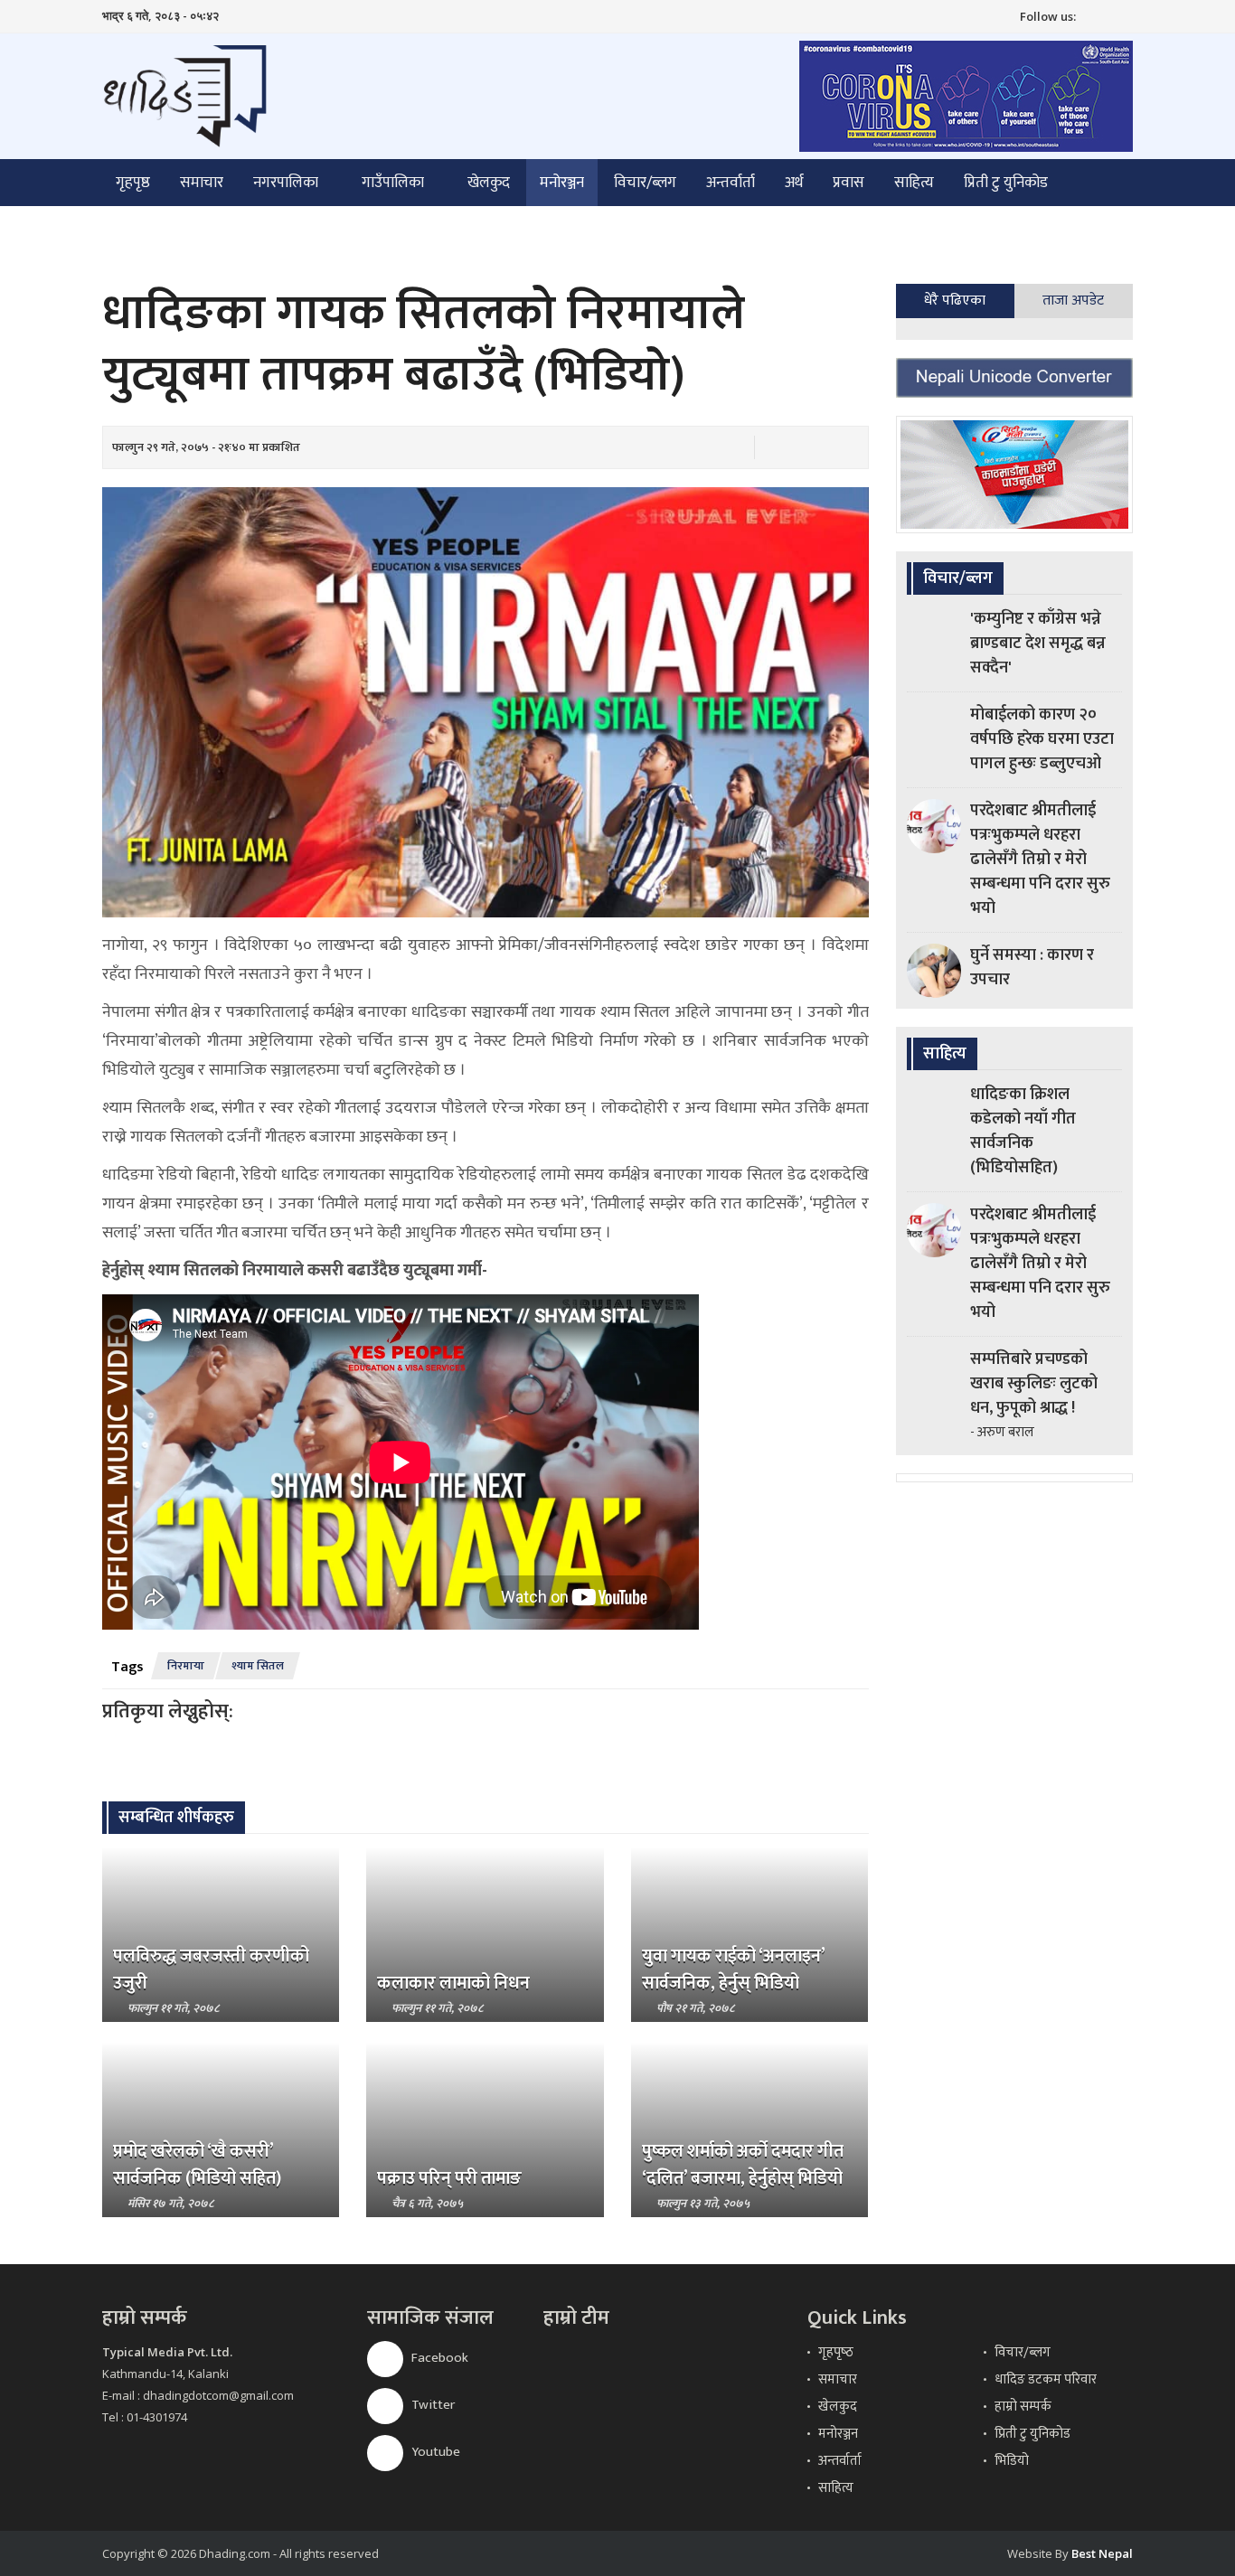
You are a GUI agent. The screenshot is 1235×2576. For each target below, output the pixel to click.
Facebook (438, 2358)
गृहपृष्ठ (133, 183)
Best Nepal (1102, 2553)
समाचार (202, 183)
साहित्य (914, 183)
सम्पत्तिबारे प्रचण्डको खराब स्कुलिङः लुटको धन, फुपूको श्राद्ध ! (1034, 1384)
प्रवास (848, 183)
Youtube (434, 2452)
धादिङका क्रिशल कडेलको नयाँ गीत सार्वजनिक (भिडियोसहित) (1023, 1131)
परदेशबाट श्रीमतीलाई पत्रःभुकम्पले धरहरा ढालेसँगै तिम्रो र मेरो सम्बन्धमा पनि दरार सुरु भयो (1040, 860)
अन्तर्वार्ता (731, 183)
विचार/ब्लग (645, 183)
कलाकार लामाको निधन (453, 1983)
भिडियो (1012, 2461)
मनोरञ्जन (562, 183)
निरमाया (186, 1666)
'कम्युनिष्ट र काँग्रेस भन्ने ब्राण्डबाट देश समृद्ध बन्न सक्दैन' (1038, 644)
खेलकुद (489, 183)
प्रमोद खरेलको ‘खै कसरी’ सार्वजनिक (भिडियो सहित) (197, 2165)
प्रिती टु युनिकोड (1006, 183)
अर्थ (794, 183)
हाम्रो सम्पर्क (1023, 2407)
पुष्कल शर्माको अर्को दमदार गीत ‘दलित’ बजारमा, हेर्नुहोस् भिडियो (743, 2165)
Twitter (432, 2405)
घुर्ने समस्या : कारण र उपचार (1032, 968)
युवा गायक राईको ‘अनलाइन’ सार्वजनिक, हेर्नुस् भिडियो (733, 1970)
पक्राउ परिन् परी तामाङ (449, 2178)
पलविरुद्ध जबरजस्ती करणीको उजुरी (211, 1970)
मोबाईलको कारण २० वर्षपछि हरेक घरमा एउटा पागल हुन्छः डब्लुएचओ (1042, 739)
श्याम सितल (258, 1666)
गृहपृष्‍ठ (836, 2352)
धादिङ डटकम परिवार (1046, 2379)
